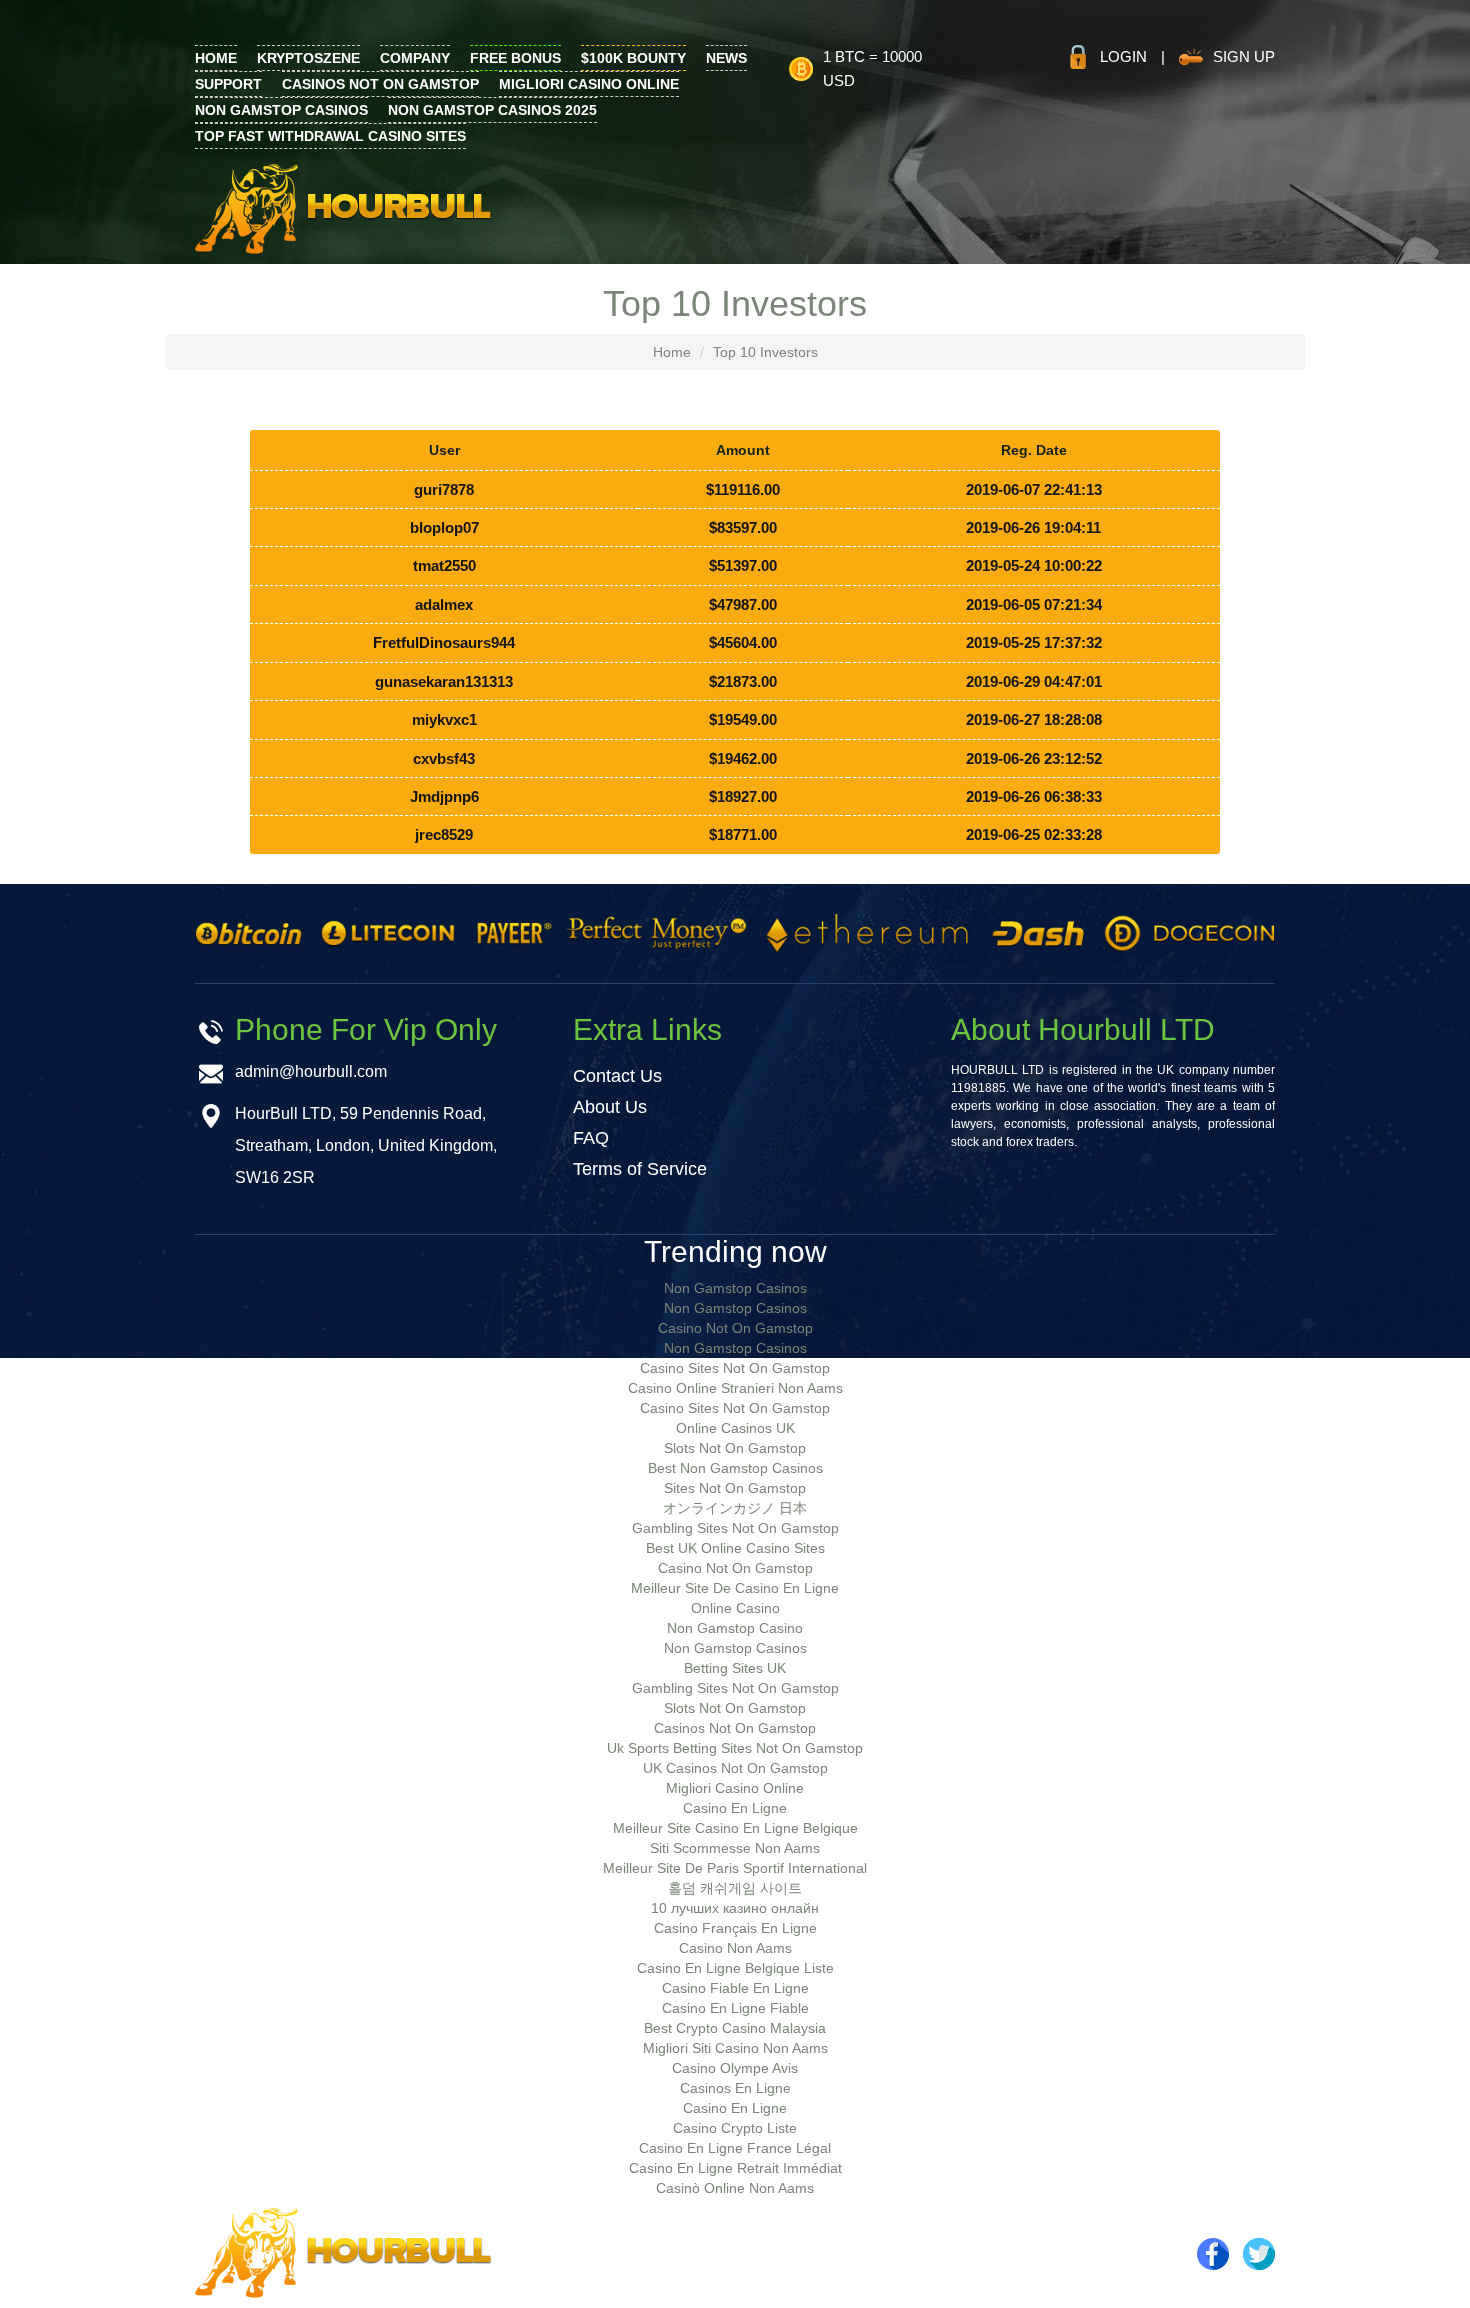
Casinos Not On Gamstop (380, 84)
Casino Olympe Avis (735, 2068)
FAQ (591, 1138)
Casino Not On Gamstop (735, 1328)
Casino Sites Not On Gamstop (735, 1368)
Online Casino (735, 1608)
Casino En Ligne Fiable (735, 2008)
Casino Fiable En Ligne (735, 1988)
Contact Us (617, 1076)
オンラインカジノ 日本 (735, 1508)
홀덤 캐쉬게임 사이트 (735, 1888)
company (415, 58)
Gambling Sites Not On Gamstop (735, 1528)
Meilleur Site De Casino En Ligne (735, 1588)
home (216, 58)
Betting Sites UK (735, 1668)
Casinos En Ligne (735, 2088)
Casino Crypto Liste (735, 2128)
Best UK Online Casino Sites (735, 1548)
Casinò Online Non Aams (735, 2188)
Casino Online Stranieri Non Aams (735, 1388)
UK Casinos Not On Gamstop (735, 1768)
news (726, 58)
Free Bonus (515, 58)
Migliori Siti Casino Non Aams (735, 2048)
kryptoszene (308, 58)
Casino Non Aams (735, 1948)
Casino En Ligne (735, 1808)
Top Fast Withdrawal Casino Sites (330, 136)
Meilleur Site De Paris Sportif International (735, 1868)
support (228, 84)
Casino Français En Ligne (735, 1928)
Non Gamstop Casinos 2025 (492, 110)
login (1123, 56)
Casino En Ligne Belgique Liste (735, 1968)
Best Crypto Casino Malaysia (735, 2028)
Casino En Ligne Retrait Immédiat (735, 2168)
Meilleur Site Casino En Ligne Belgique (735, 1828)
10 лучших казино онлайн (735, 1908)
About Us (610, 1107)
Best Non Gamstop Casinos (735, 1468)
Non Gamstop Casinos (281, 110)
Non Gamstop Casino (735, 1628)
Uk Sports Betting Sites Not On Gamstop (735, 1748)
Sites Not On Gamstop (735, 1488)
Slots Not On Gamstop (735, 1448)
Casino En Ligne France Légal (735, 2148)
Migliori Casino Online (589, 84)
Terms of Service (640, 1169)
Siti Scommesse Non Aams (735, 1848)
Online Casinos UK (735, 1428)
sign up (1244, 56)
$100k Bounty (633, 58)
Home (672, 352)
